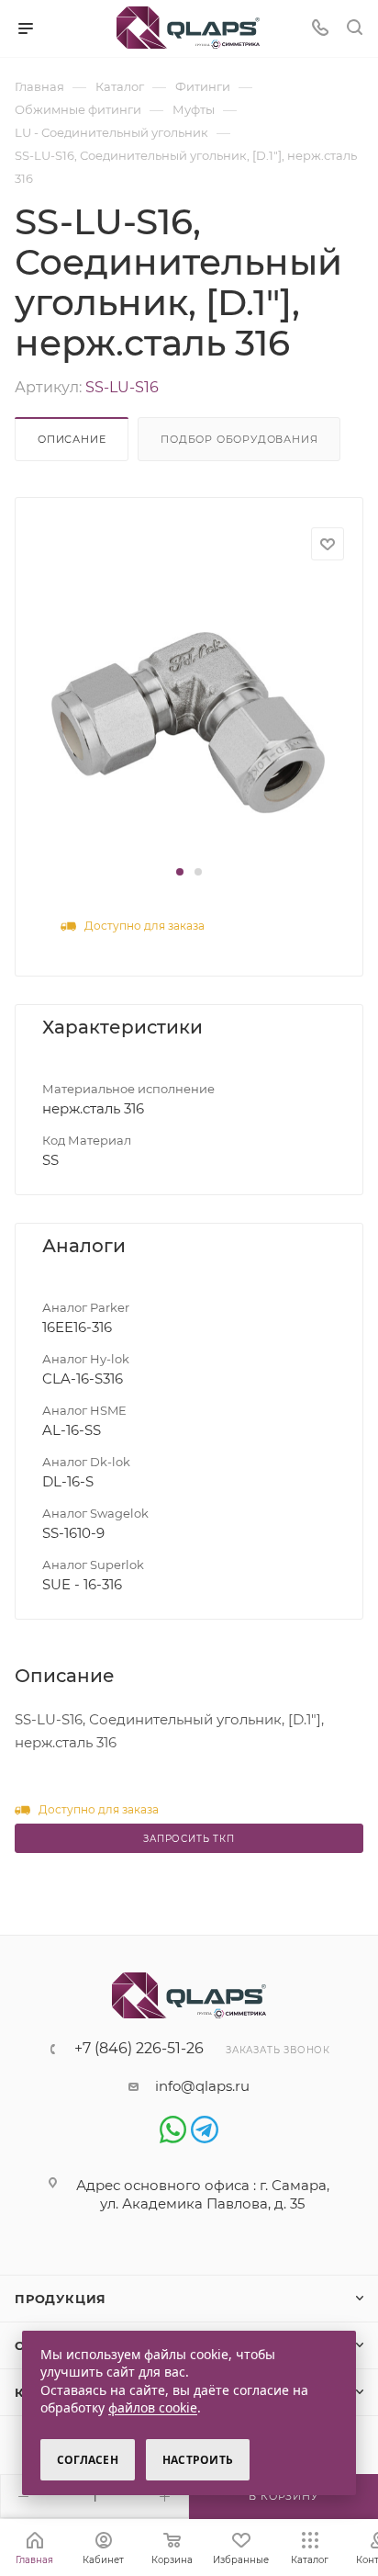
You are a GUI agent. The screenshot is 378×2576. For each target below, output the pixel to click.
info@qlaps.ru (202, 2086)
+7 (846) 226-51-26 (139, 2049)
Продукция (61, 2299)
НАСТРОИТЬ (198, 2460)
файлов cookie (153, 2407)
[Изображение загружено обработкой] (188, 721)
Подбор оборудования (239, 439)
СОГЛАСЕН (88, 2460)
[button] (180, 872)
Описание (72, 439)
